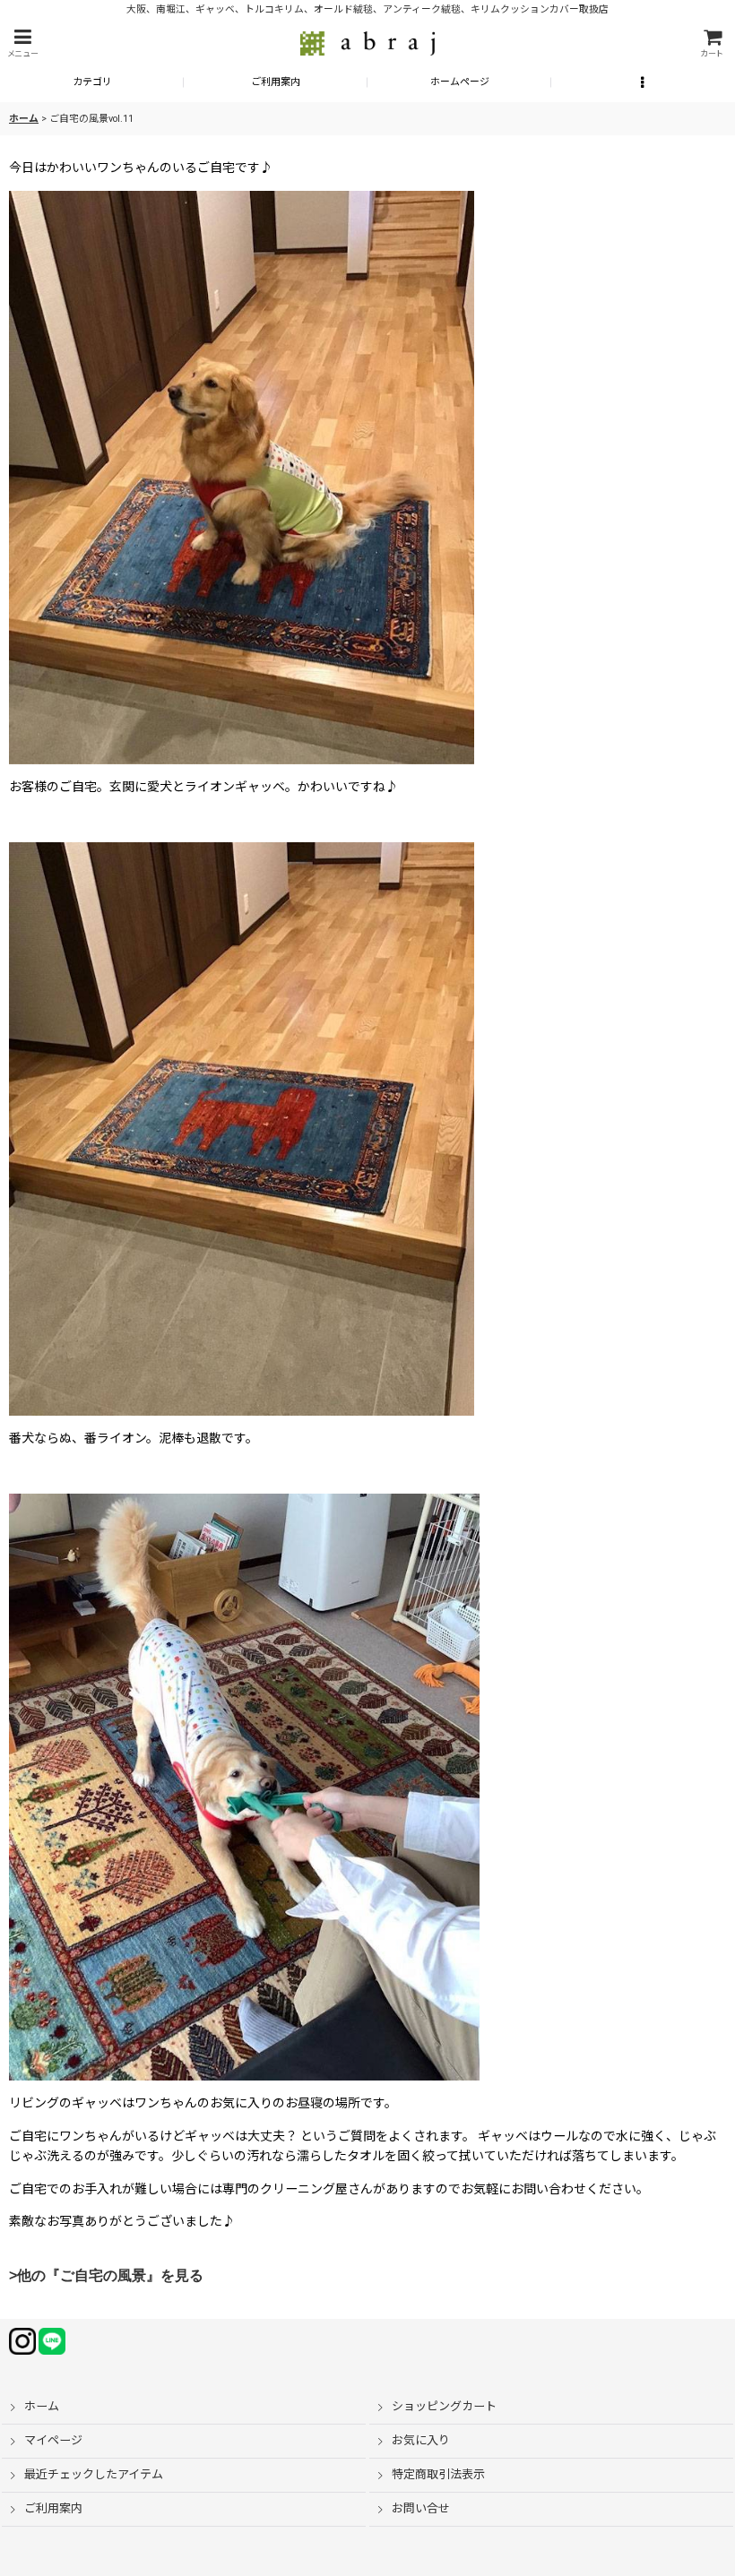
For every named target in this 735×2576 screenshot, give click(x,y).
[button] (22, 43)
